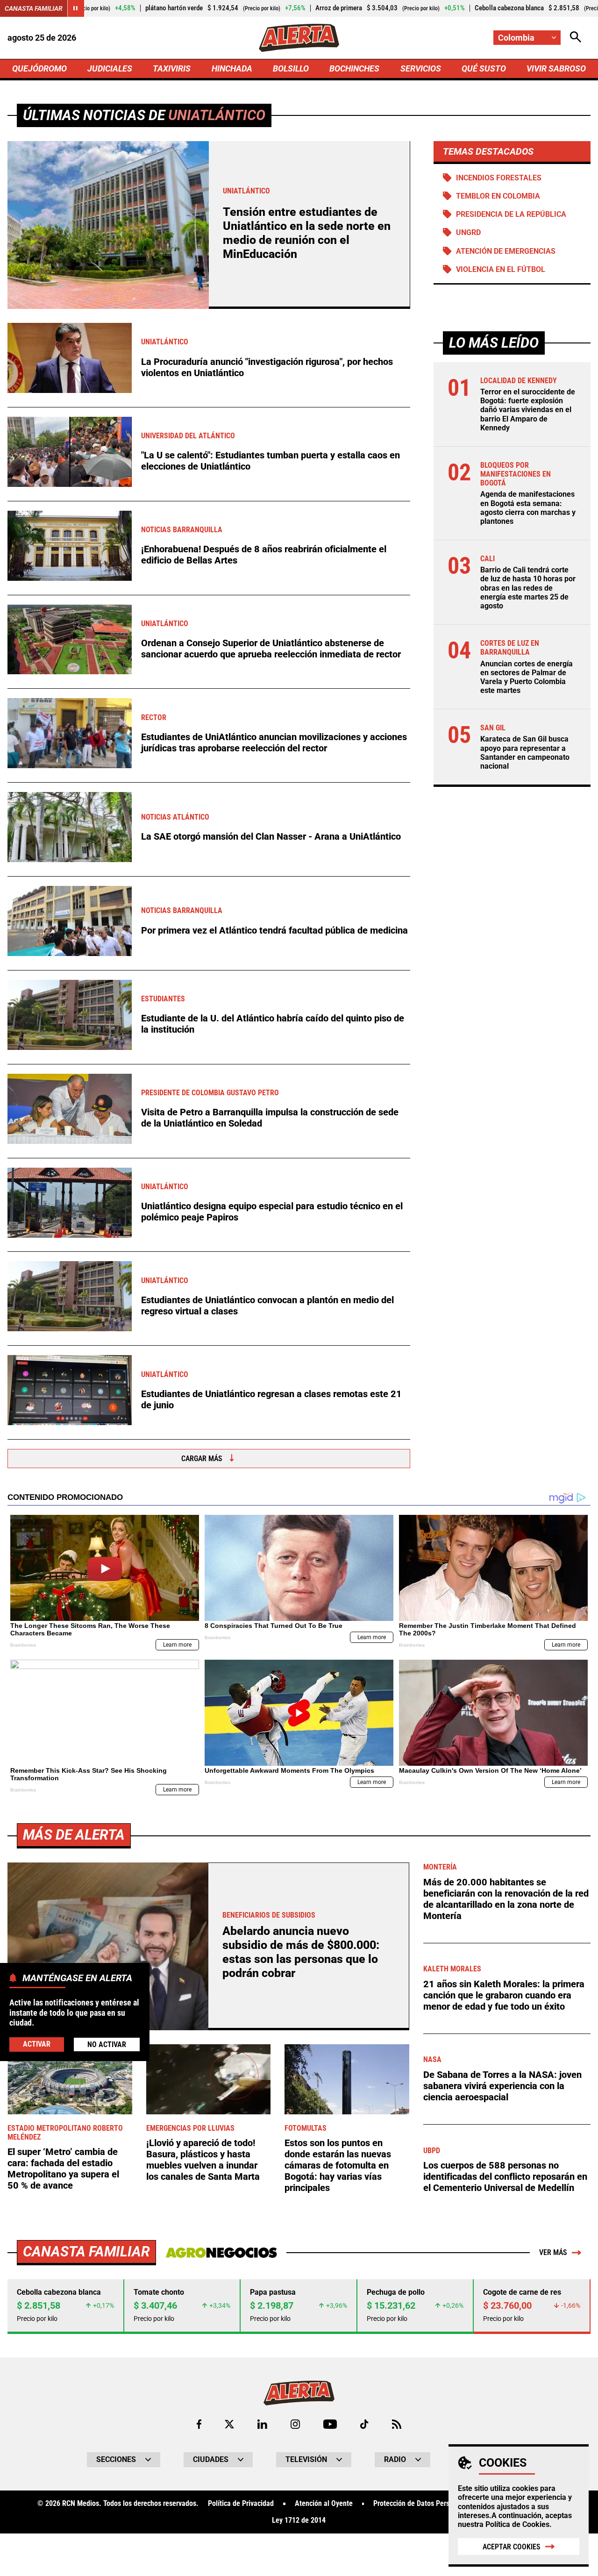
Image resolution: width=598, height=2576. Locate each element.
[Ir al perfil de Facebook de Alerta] (199, 2424)
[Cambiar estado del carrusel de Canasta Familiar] (76, 8)
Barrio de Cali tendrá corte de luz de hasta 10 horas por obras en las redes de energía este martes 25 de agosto (528, 588)
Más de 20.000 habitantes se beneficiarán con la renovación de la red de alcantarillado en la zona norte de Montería (506, 1899)
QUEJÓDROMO (39, 68)
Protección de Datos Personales (421, 2504)
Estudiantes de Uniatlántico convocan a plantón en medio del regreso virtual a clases (267, 1306)
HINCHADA (232, 68)
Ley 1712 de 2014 (299, 2520)
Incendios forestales (499, 178)
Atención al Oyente (324, 2504)
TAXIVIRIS (172, 68)
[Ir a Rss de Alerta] (397, 2424)
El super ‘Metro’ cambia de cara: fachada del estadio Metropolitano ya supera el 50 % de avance (63, 2169)
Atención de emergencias (506, 251)
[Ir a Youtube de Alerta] (330, 2424)
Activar (37, 2044)
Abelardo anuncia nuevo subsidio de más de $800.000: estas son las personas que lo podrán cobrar (301, 1952)
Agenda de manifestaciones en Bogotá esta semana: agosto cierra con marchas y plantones (528, 508)
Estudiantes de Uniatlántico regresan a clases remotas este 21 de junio (271, 1399)
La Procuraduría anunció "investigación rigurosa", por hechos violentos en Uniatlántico (267, 367)
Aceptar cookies (512, 2547)
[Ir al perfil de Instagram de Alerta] (295, 2424)
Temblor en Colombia (498, 196)
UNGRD (468, 232)
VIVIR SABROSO (556, 68)
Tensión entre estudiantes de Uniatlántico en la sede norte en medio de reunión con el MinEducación (307, 233)
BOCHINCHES (354, 68)
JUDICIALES (110, 68)
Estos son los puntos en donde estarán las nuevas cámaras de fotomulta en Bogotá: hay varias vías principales (338, 2165)
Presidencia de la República (511, 214)
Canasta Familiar (34, 8)
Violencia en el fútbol (501, 269)
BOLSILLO (291, 68)
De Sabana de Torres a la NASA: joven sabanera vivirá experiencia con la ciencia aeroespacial (502, 2086)
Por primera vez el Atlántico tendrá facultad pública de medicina (274, 930)
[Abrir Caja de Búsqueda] (576, 38)
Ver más (553, 2252)
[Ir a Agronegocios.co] (221, 2253)
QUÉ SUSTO (484, 68)
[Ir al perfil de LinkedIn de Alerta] (262, 2424)
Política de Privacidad (241, 2504)
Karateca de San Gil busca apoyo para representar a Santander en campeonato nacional (525, 753)
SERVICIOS (421, 68)
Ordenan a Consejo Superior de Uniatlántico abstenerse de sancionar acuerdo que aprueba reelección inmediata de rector (271, 649)
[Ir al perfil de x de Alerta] (229, 2424)
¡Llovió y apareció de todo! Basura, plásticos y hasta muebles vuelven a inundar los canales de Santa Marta (203, 2160)
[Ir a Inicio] (299, 38)
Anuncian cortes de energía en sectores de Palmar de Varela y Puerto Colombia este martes (527, 677)
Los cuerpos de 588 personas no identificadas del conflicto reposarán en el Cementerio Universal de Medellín (505, 2176)
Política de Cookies (517, 2524)
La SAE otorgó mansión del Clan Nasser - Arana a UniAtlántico (271, 836)
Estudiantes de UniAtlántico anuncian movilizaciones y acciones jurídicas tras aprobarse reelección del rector (274, 742)
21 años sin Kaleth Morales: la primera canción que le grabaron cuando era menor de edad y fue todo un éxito (504, 1995)
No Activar (107, 2044)
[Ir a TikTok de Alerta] (364, 2424)
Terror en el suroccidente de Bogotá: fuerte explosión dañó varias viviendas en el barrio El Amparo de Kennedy (528, 410)
